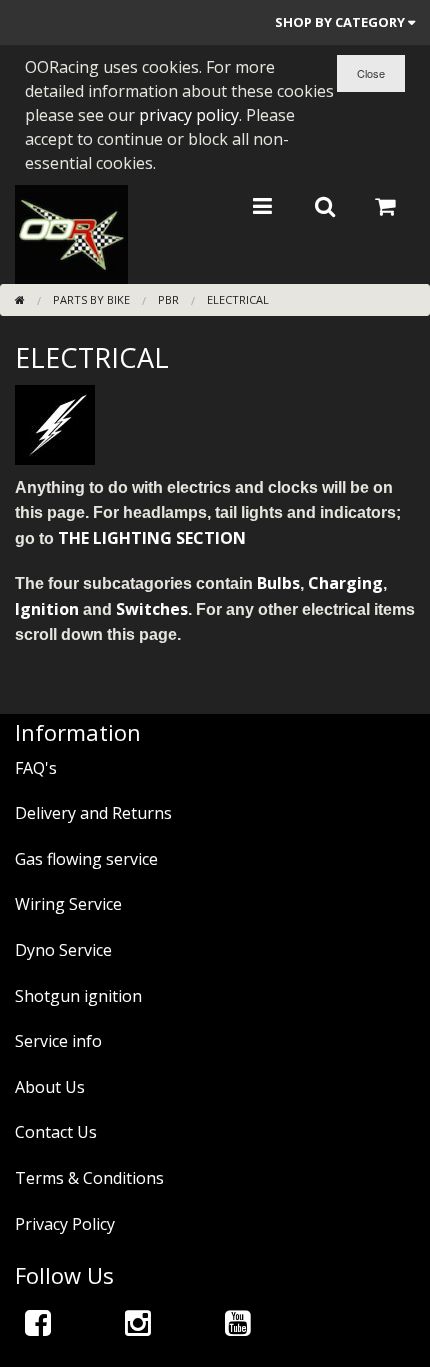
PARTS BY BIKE (91, 299)
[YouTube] (238, 1322)
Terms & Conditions (89, 1178)
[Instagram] (138, 1322)
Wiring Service (68, 904)
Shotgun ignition (78, 996)
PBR (168, 299)
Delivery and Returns (93, 813)
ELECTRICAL (238, 299)
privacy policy (189, 115)
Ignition (47, 609)
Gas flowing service (86, 859)
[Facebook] (38, 1322)
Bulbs (278, 583)
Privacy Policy (65, 1224)
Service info (58, 1041)
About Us (50, 1087)
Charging (345, 583)
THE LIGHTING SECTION (152, 538)
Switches (152, 609)
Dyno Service (63, 950)
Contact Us (56, 1132)
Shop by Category (341, 22)
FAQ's (36, 768)
